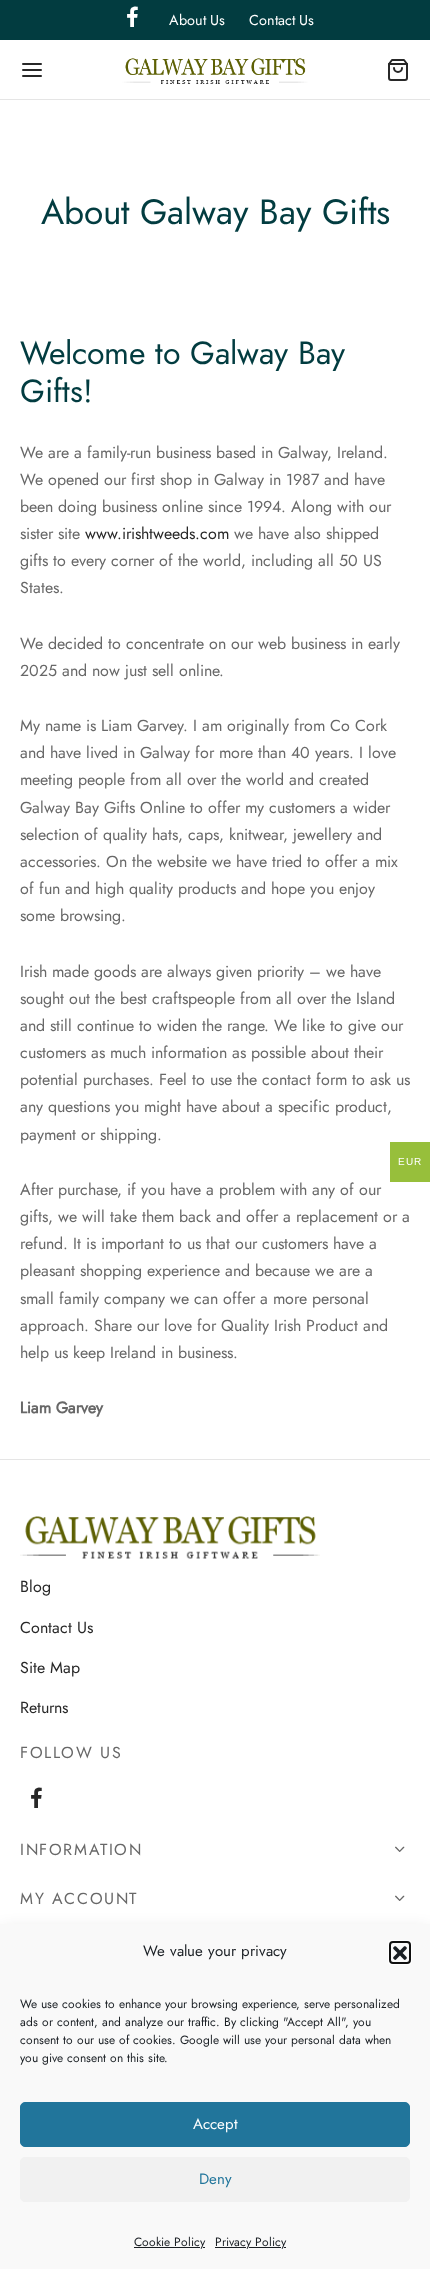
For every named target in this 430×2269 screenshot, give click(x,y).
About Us (197, 20)
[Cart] (398, 70)
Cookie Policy (169, 2242)
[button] (400, 1952)
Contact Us (281, 20)
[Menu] (32, 70)
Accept (215, 2124)
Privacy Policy (250, 2242)
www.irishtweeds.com (157, 533)
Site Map (50, 1667)
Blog (35, 1586)
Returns (44, 1707)
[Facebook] (36, 1801)
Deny (215, 2179)
